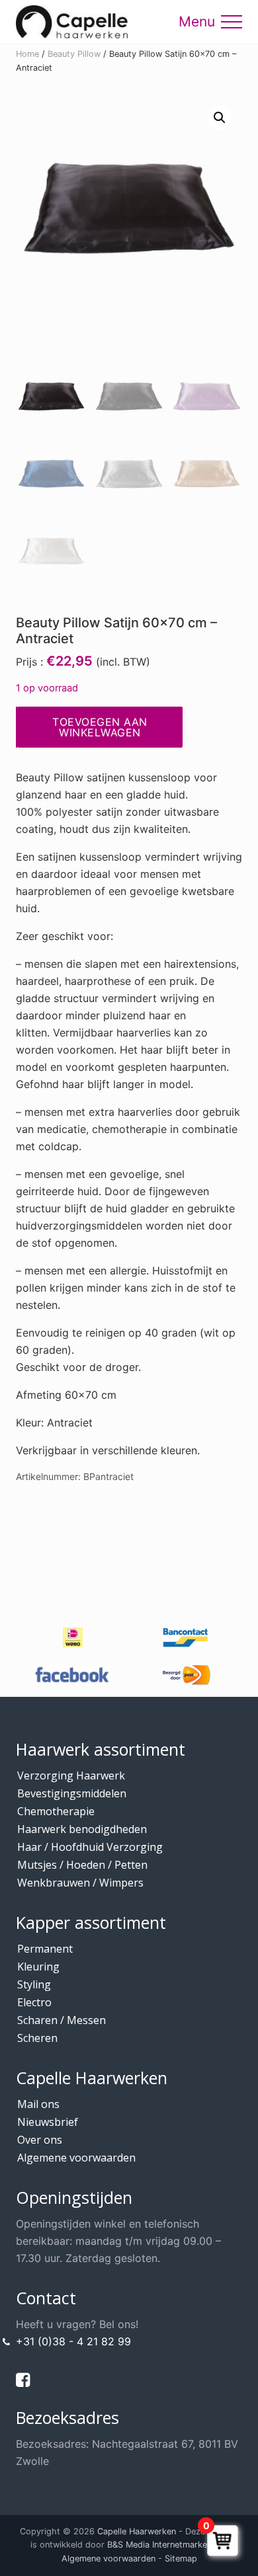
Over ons (40, 2140)
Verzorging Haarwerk (71, 1776)
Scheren (37, 2038)
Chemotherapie (56, 1811)
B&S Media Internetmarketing (165, 2545)
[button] (232, 22)
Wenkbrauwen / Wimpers (80, 1883)
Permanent (45, 1949)
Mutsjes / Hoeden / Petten (82, 1865)
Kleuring (38, 1967)
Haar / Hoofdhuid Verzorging (90, 1847)
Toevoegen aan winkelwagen (100, 727)
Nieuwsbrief (48, 2122)
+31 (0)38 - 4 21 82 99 (73, 2341)
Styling (34, 1984)
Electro (34, 2002)
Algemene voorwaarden (76, 2158)
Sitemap (181, 2558)
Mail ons (38, 2104)
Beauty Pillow (74, 54)
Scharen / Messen (62, 2020)
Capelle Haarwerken (137, 2531)
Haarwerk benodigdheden (82, 1829)
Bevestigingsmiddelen (72, 1793)
